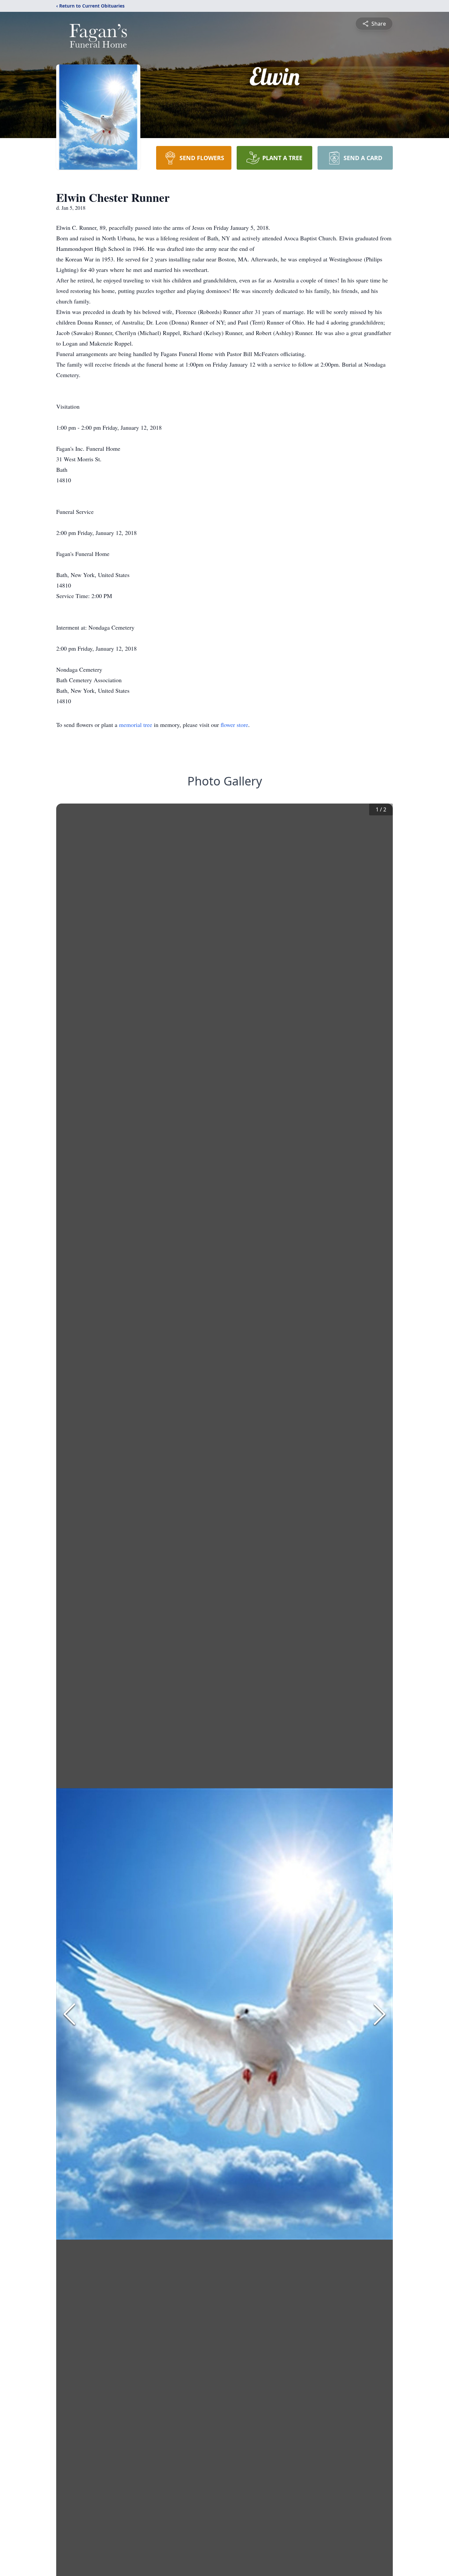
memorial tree (136, 725)
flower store (234, 725)
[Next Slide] (380, 2014)
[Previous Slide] (69, 2014)
